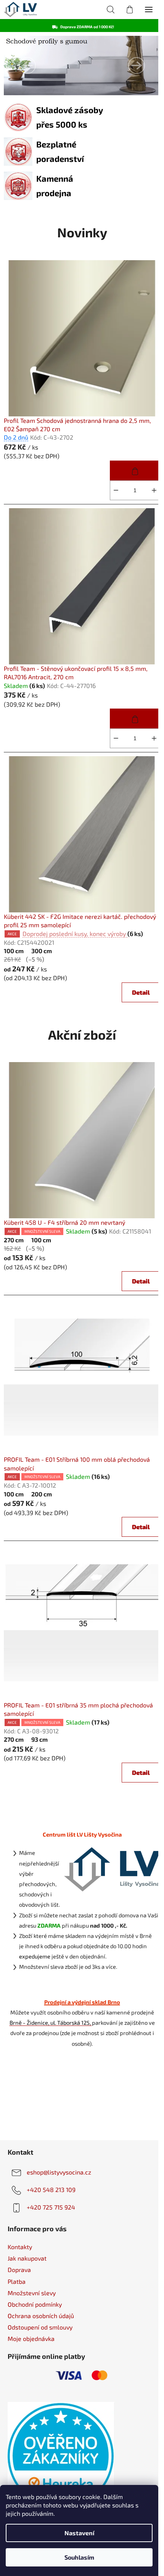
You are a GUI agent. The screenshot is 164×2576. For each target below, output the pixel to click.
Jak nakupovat (27, 2258)
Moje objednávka (31, 2338)
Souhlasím (79, 2557)
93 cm (39, 1739)
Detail (141, 992)
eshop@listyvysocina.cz (59, 2172)
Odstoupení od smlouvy (40, 2327)
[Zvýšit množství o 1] (154, 490)
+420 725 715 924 (51, 2207)
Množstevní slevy (32, 2293)
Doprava (19, 2270)
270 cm (14, 1240)
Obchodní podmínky (35, 2304)
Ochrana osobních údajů (41, 2316)
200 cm (42, 1494)
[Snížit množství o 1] (116, 490)
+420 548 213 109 (51, 2190)
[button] (27, 66)
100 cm (14, 951)
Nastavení (79, 2533)
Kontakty (20, 2247)
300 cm (42, 951)
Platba (17, 2281)
